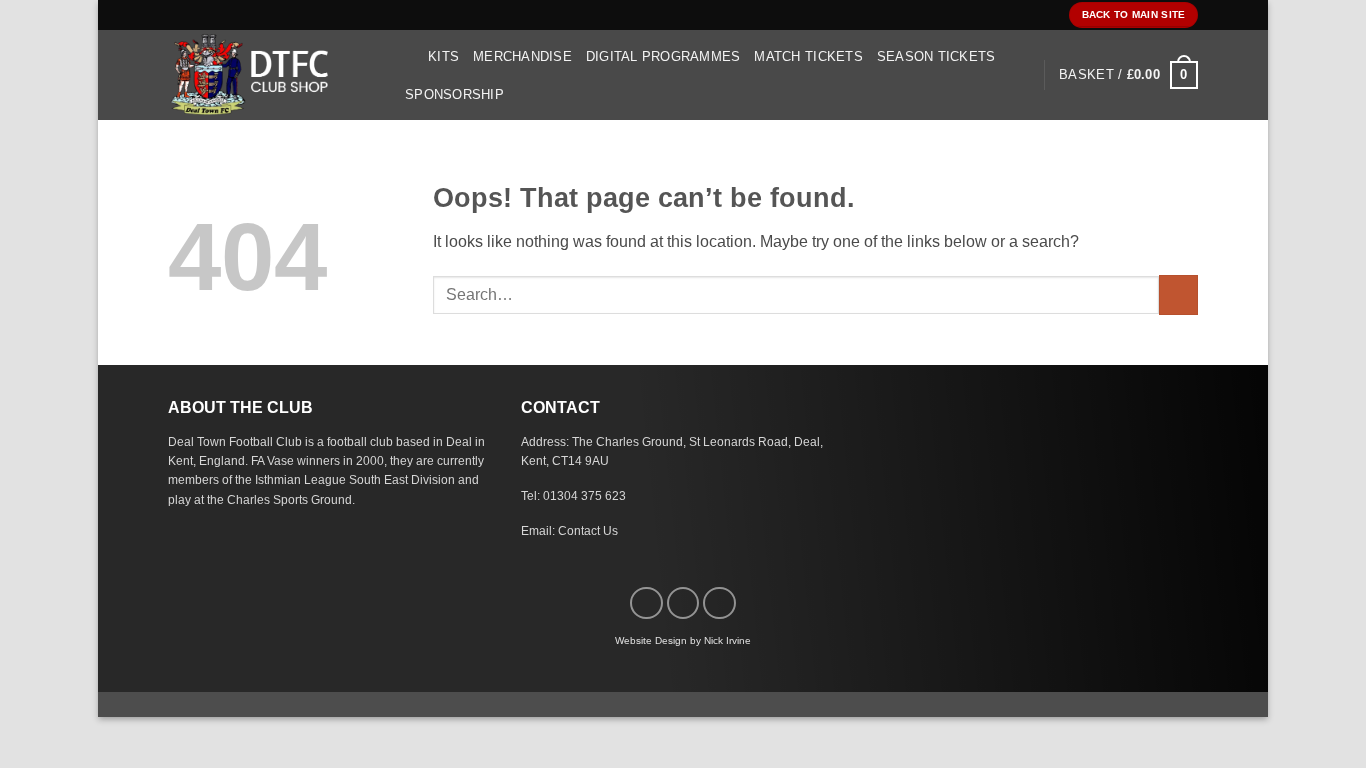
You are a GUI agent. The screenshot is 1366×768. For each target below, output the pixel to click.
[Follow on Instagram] (683, 603)
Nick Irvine (727, 640)
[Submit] (1178, 294)
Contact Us (588, 531)
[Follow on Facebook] (646, 603)
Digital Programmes (663, 56)
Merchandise (522, 56)
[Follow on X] (719, 603)
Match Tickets (808, 56)
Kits (443, 56)
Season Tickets (936, 56)
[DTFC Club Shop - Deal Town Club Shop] (268, 75)
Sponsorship (454, 94)
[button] (406, 56)
